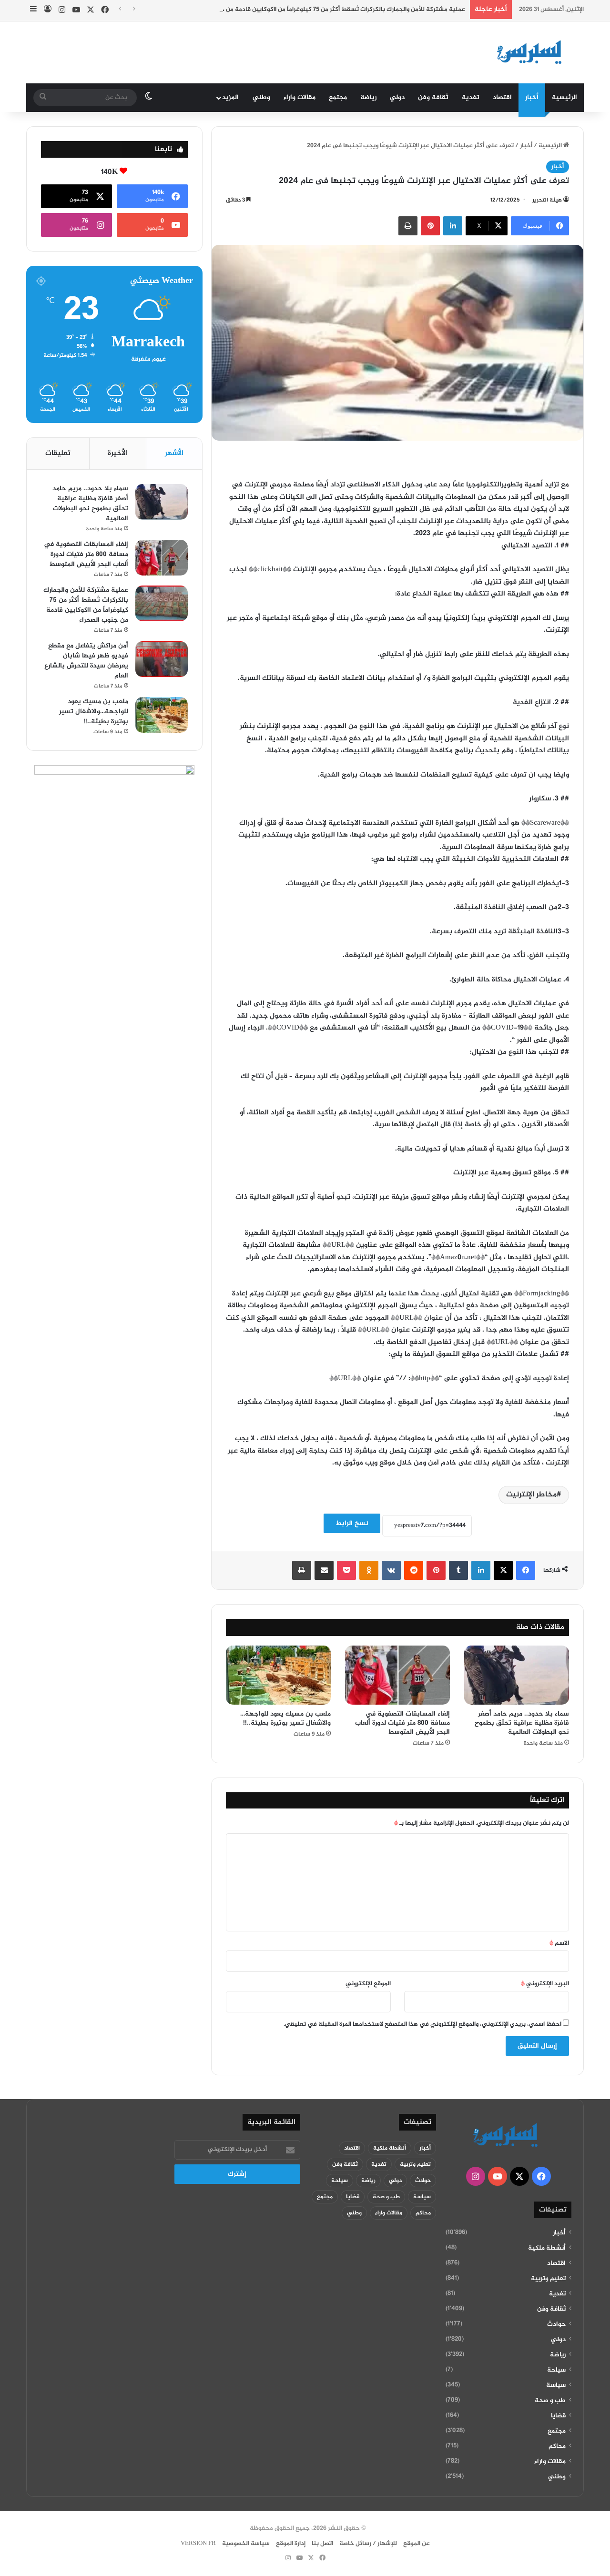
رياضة (368, 97)
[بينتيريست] (430, 226)
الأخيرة (117, 453)
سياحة (556, 2370)
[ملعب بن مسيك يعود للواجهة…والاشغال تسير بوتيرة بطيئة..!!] (278, 1675)
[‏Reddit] (414, 1570)
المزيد (230, 97)
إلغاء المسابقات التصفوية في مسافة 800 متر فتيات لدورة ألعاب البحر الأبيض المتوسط (402, 1723)
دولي (397, 97)
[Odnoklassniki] (369, 1570)
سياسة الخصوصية (246, 2544)
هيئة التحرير (547, 200)
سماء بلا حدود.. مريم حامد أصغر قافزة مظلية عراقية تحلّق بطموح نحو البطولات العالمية (522, 1723)
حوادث (556, 2324)
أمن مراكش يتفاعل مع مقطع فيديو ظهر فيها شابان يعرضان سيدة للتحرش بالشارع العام (86, 661)
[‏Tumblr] (458, 1570)
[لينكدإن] (453, 226)
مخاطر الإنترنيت (531, 1495)
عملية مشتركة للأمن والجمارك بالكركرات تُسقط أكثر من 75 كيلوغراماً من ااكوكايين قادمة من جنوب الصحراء (327, 10)
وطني (261, 97)
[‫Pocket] (346, 1570)
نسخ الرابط (352, 1523)
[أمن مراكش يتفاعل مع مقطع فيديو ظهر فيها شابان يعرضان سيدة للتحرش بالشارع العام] (162, 659)
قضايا (558, 2416)
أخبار (532, 97)
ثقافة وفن (433, 97)
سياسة (556, 2385)
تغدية (471, 97)
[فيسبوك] (526, 1570)
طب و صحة (550, 2401)
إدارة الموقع (291, 2544)
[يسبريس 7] (532, 52)
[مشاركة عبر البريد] (324, 1570)
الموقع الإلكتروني (368, 1984)
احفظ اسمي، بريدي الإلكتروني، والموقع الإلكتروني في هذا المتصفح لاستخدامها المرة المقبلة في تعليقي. (422, 2024)
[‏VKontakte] (391, 1570)
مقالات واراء (300, 97)
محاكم (557, 2446)
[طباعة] (408, 226)
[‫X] (503, 1570)
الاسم (559, 1943)
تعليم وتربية (548, 2279)
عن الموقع (417, 2544)
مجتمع (338, 97)
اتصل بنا (322, 2544)
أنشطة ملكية (547, 2248)
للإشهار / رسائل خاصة (368, 2544)
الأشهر (174, 453)
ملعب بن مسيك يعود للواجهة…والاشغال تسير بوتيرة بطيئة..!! (285, 1718)
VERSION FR (198, 2544)
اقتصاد (502, 97)
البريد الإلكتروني (545, 1984)
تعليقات (58, 453)
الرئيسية (564, 97)
